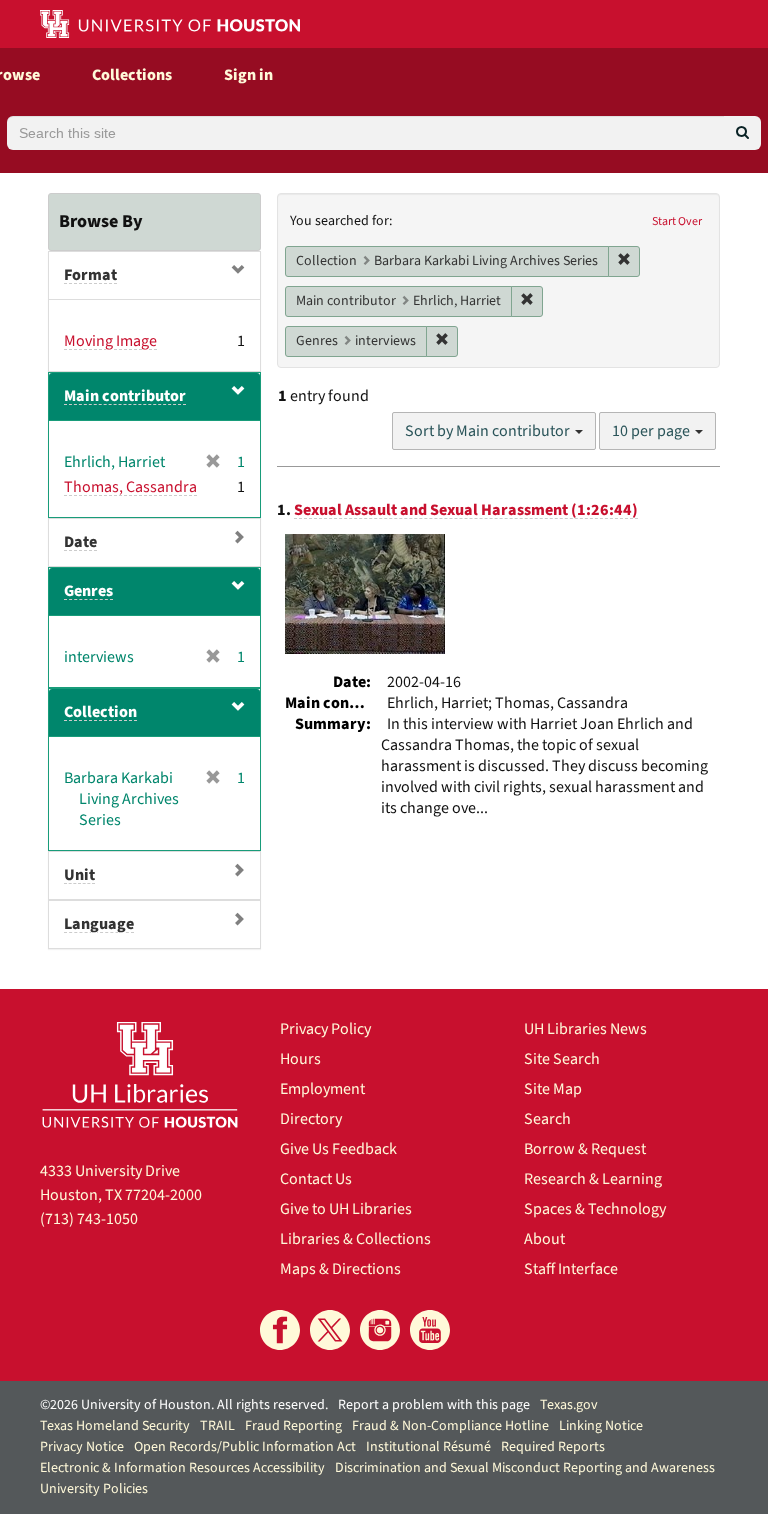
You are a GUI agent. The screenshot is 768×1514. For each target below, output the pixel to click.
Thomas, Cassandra (130, 487)
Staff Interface (571, 1269)
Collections (132, 75)
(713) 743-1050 (89, 1219)
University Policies (94, 1489)
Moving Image (110, 341)
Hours (300, 1059)
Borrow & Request (585, 1149)
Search (547, 1119)
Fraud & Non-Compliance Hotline (450, 1426)
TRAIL (217, 1426)
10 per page (652, 431)
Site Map (553, 1089)
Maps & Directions (340, 1269)
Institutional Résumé (428, 1447)
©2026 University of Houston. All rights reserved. (184, 1405)
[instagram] (380, 1330)
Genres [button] (88, 591)
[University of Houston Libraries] (140, 1074)
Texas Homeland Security (115, 1426)
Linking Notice (601, 1426)
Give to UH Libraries (346, 1209)
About (544, 1239)
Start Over (677, 221)
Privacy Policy (325, 1029)
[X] (330, 1330)
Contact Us (316, 1179)
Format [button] (90, 275)
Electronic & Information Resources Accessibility (182, 1468)
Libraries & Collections (355, 1239)
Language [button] (99, 924)
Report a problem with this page (434, 1405)
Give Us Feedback (338, 1149)
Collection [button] (100, 712)
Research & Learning (593, 1179)
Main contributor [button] (125, 396)
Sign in (248, 75)
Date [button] (80, 542)
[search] (742, 133)
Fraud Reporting (293, 1426)
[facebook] (280, 1330)
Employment (322, 1089)
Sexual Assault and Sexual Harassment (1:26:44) (466, 510)
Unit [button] (79, 875)
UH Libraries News (585, 1029)
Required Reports (553, 1447)
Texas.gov (569, 1405)
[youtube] (430, 1330)
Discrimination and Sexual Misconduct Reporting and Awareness (525, 1468)
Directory (311, 1119)
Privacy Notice (82, 1447)
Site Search (562, 1059)
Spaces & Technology (595, 1209)
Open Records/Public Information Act (245, 1447)
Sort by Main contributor (489, 431)
